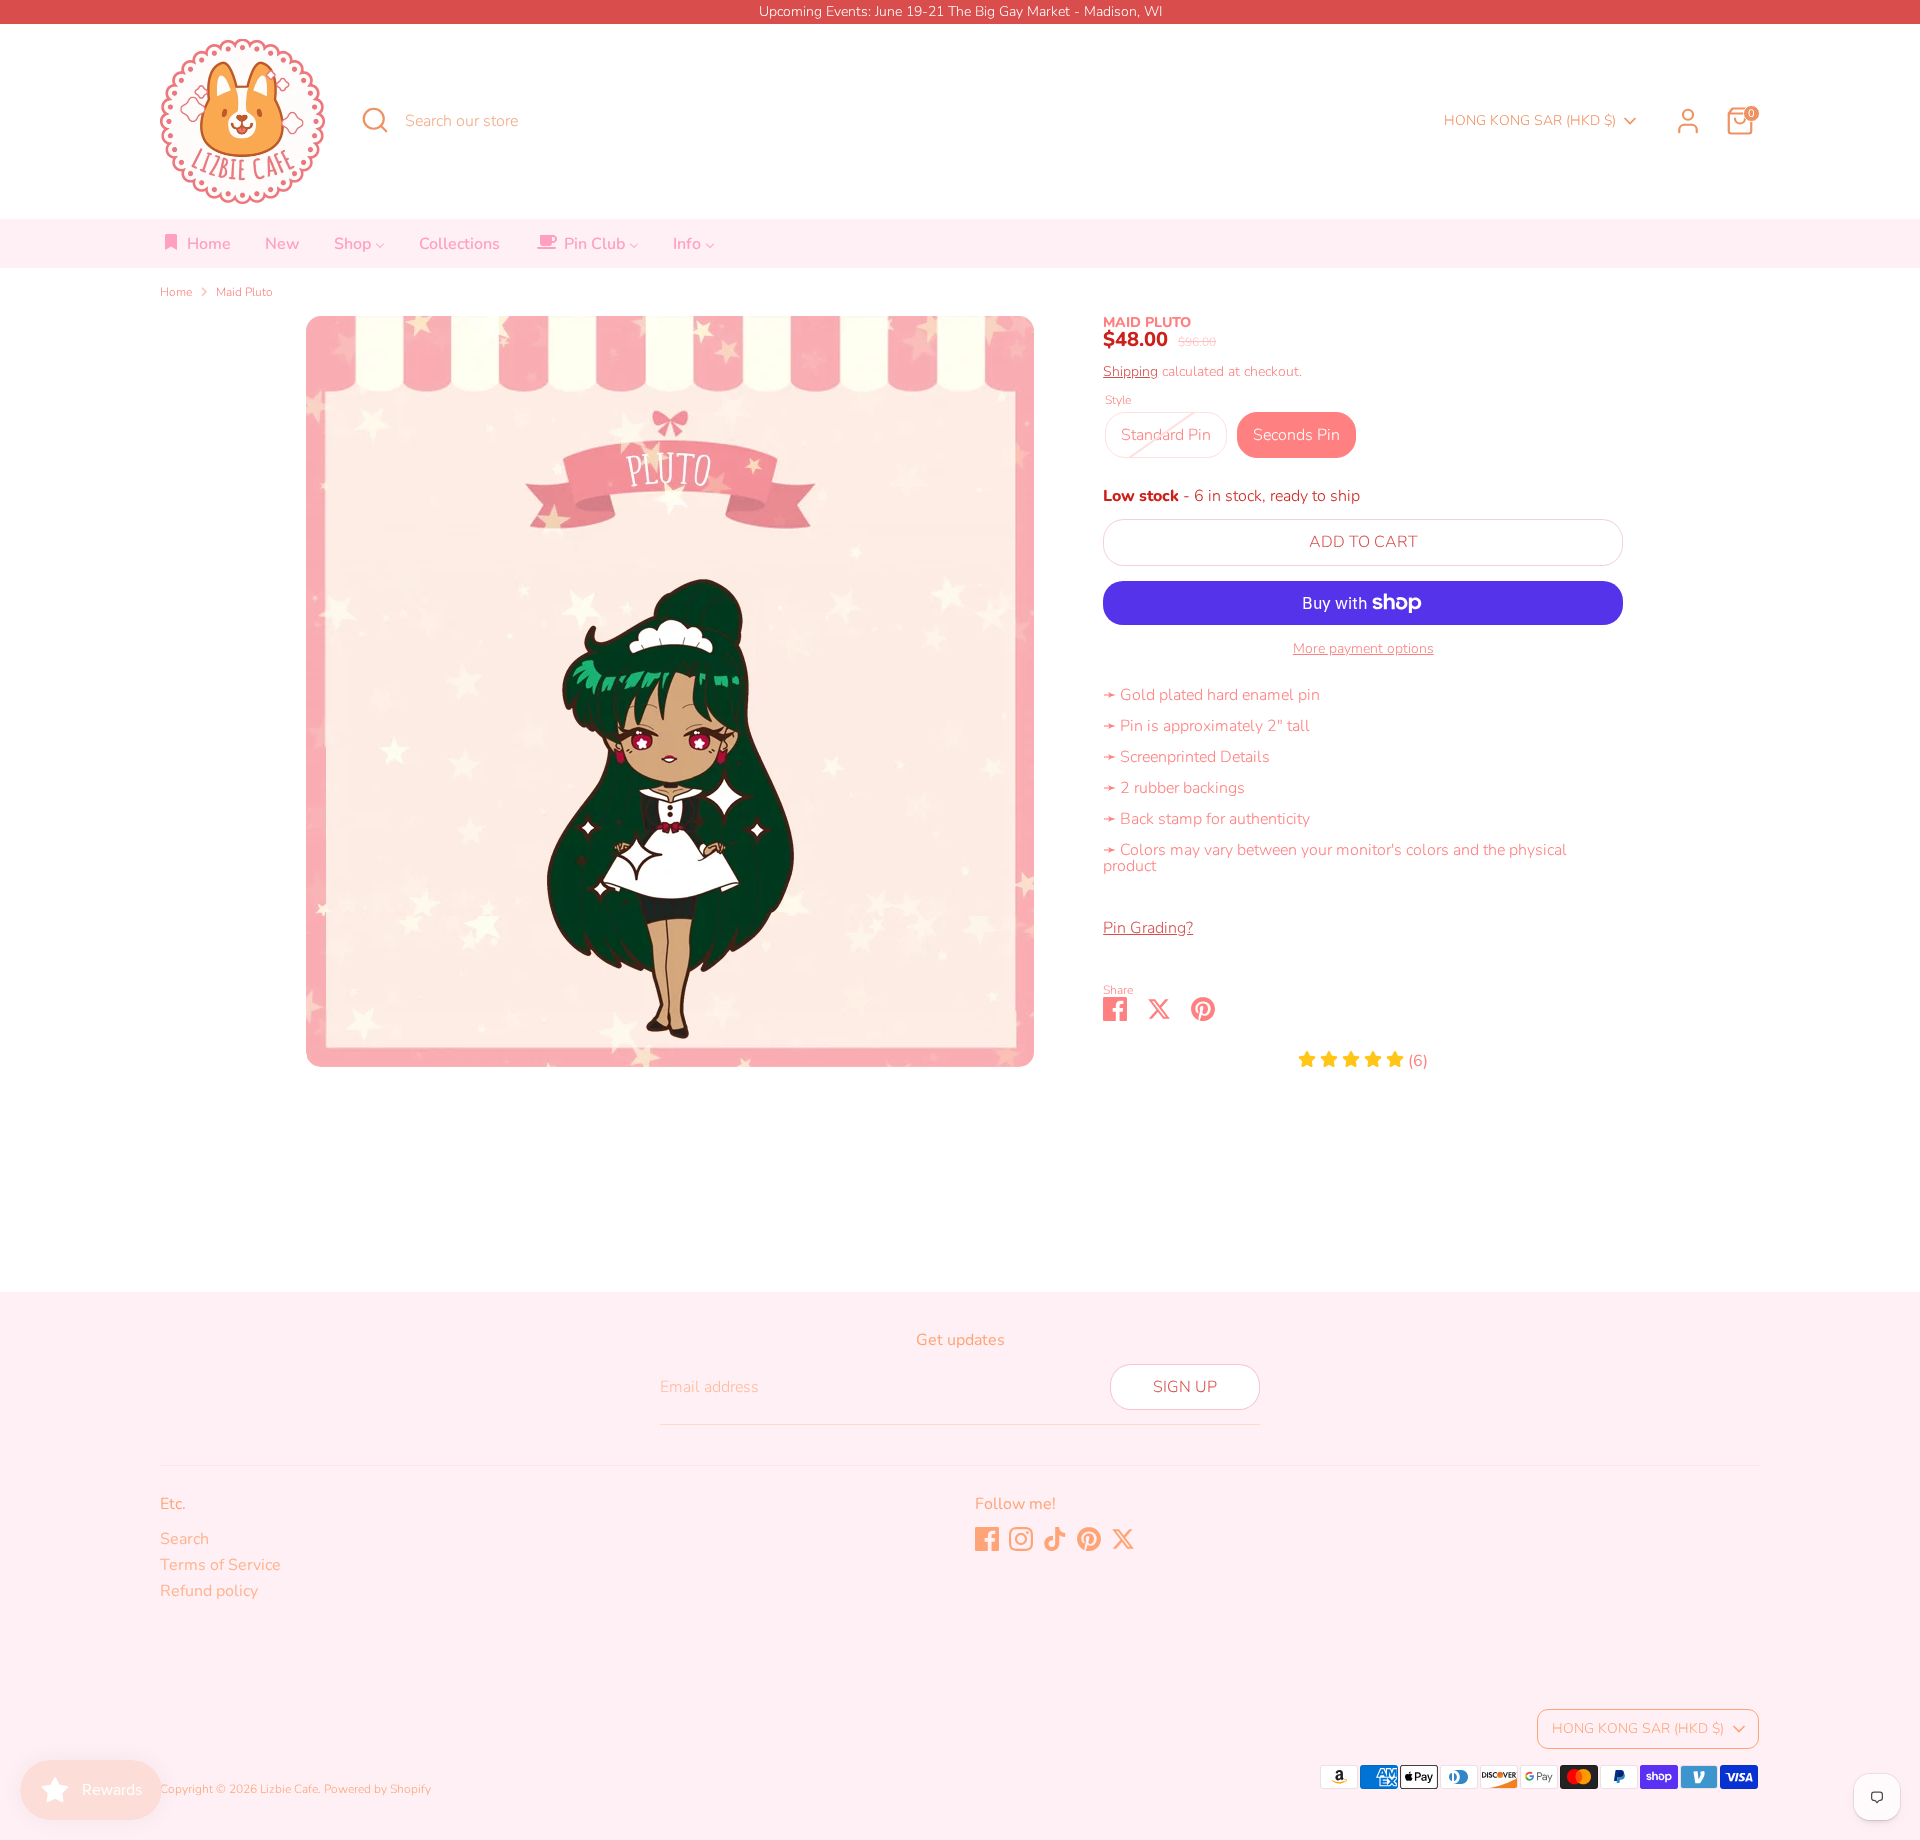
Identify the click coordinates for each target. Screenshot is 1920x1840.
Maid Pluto (244, 292)
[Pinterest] (1089, 1539)
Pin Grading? (1148, 928)
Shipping (1130, 371)
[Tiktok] (1055, 1539)
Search (184, 1539)
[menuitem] (196, 249)
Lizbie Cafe (289, 1789)
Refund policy (209, 1591)
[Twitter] (1123, 1539)
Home (176, 292)
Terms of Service (220, 1565)
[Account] (1688, 121)
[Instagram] (1021, 1539)
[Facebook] (987, 1539)
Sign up (1185, 1387)
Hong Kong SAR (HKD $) (1530, 120)
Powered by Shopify (377, 1789)
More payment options (1363, 649)
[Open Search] (375, 120)
